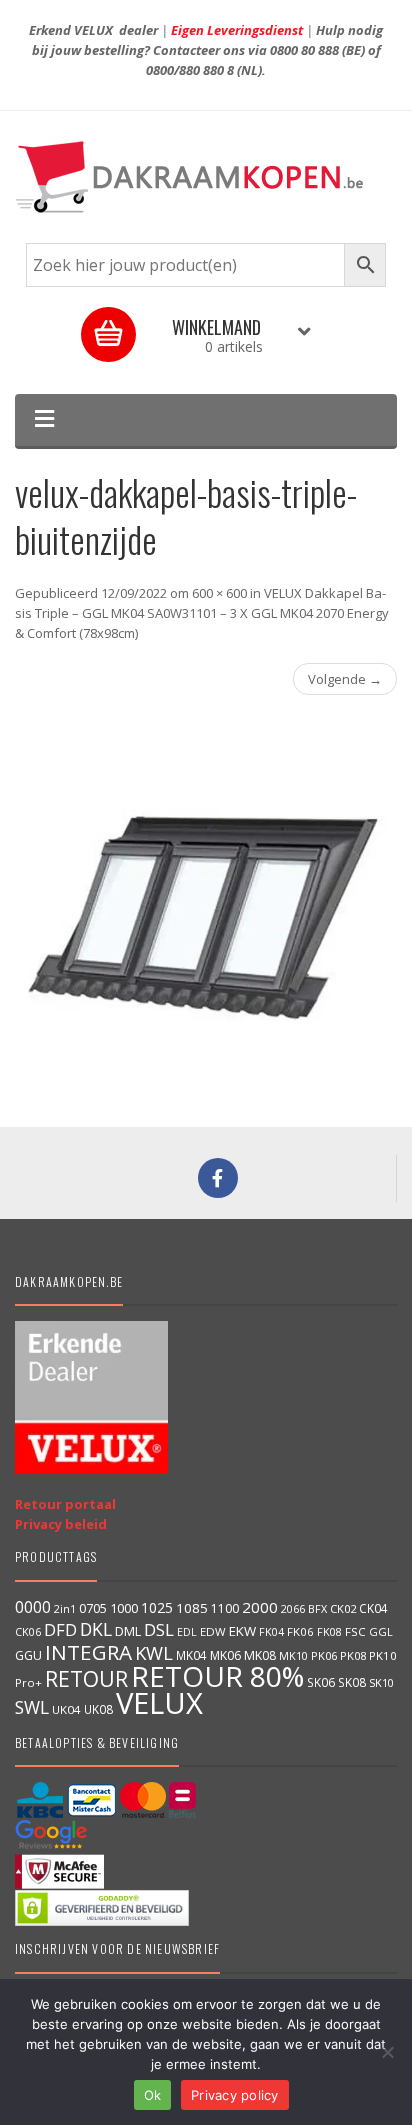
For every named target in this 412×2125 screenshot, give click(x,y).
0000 (33, 1607)
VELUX (159, 1703)
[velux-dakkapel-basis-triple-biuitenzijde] (206, 906)
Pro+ (28, 1682)
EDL (187, 1632)
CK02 (343, 1608)
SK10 (381, 1682)
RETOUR (86, 1678)
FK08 (329, 1631)
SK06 (321, 1682)
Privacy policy (235, 2095)
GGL (381, 1631)
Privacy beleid (61, 1524)
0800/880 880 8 (190, 70)
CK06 (28, 1632)
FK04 (271, 1632)
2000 (260, 1607)
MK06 (225, 1655)
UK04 (66, 1709)
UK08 (98, 1709)
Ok (153, 2095)
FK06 (300, 1631)
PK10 (383, 1655)
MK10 (293, 1655)
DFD (60, 1629)
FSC (355, 1631)
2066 (293, 1609)
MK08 (260, 1655)
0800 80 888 (304, 50)
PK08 (353, 1655)
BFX (317, 1608)
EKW (242, 1631)
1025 (157, 1607)
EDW (213, 1631)
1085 (192, 1608)
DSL (159, 1629)
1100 (225, 1608)
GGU (28, 1655)
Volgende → (345, 679)
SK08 (352, 1682)
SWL (32, 1707)
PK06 (324, 1655)
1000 (124, 1608)
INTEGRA (88, 1652)
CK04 (373, 1608)
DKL (96, 1629)
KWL (154, 1652)
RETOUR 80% (217, 1676)
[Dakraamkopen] (206, 177)
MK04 (191, 1655)
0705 (93, 1608)
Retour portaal (65, 1504)
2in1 (65, 1609)
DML (128, 1631)
